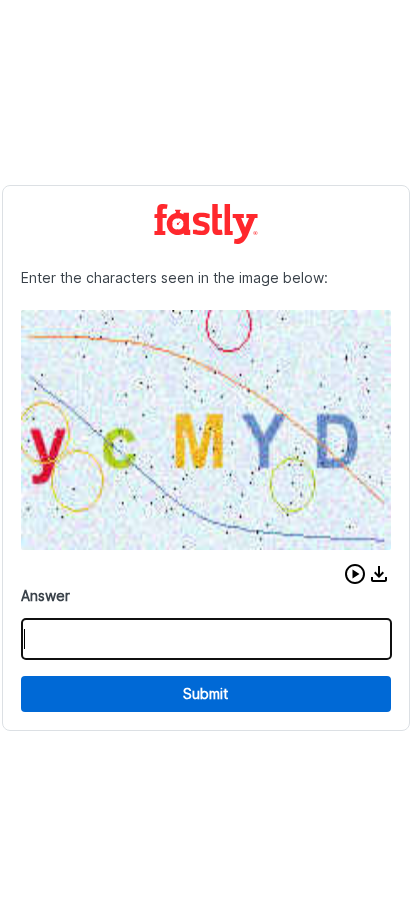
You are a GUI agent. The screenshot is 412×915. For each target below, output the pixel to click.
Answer (45, 595)
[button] (355, 574)
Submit (205, 693)
